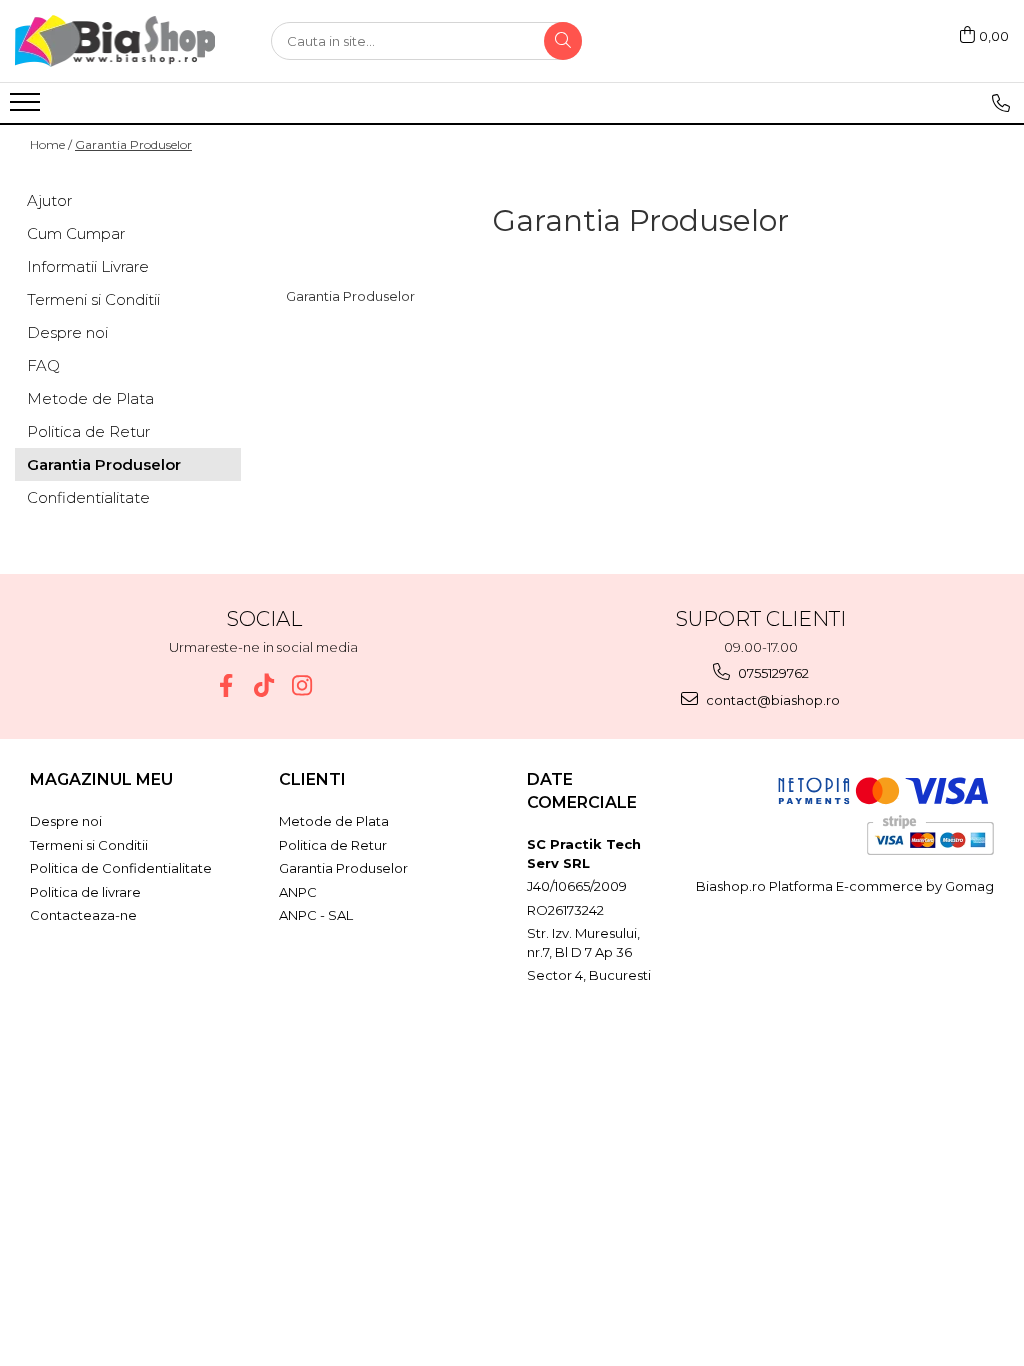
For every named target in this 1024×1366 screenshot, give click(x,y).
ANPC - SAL (316, 915)
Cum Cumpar (76, 233)
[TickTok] (263, 685)
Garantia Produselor (133, 144)
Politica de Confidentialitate (121, 868)
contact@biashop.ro (771, 700)
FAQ (43, 365)
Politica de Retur (88, 431)
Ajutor (49, 200)
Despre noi (67, 332)
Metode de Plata (90, 398)
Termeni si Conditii (93, 299)
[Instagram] (301, 685)
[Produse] (27, 108)
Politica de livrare (85, 892)
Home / (51, 144)
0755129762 (772, 673)
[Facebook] (225, 685)
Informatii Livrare (88, 266)
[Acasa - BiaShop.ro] (115, 41)
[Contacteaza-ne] (1001, 103)
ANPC (298, 892)
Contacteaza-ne (83, 915)
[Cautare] (563, 41)
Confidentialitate (88, 497)
